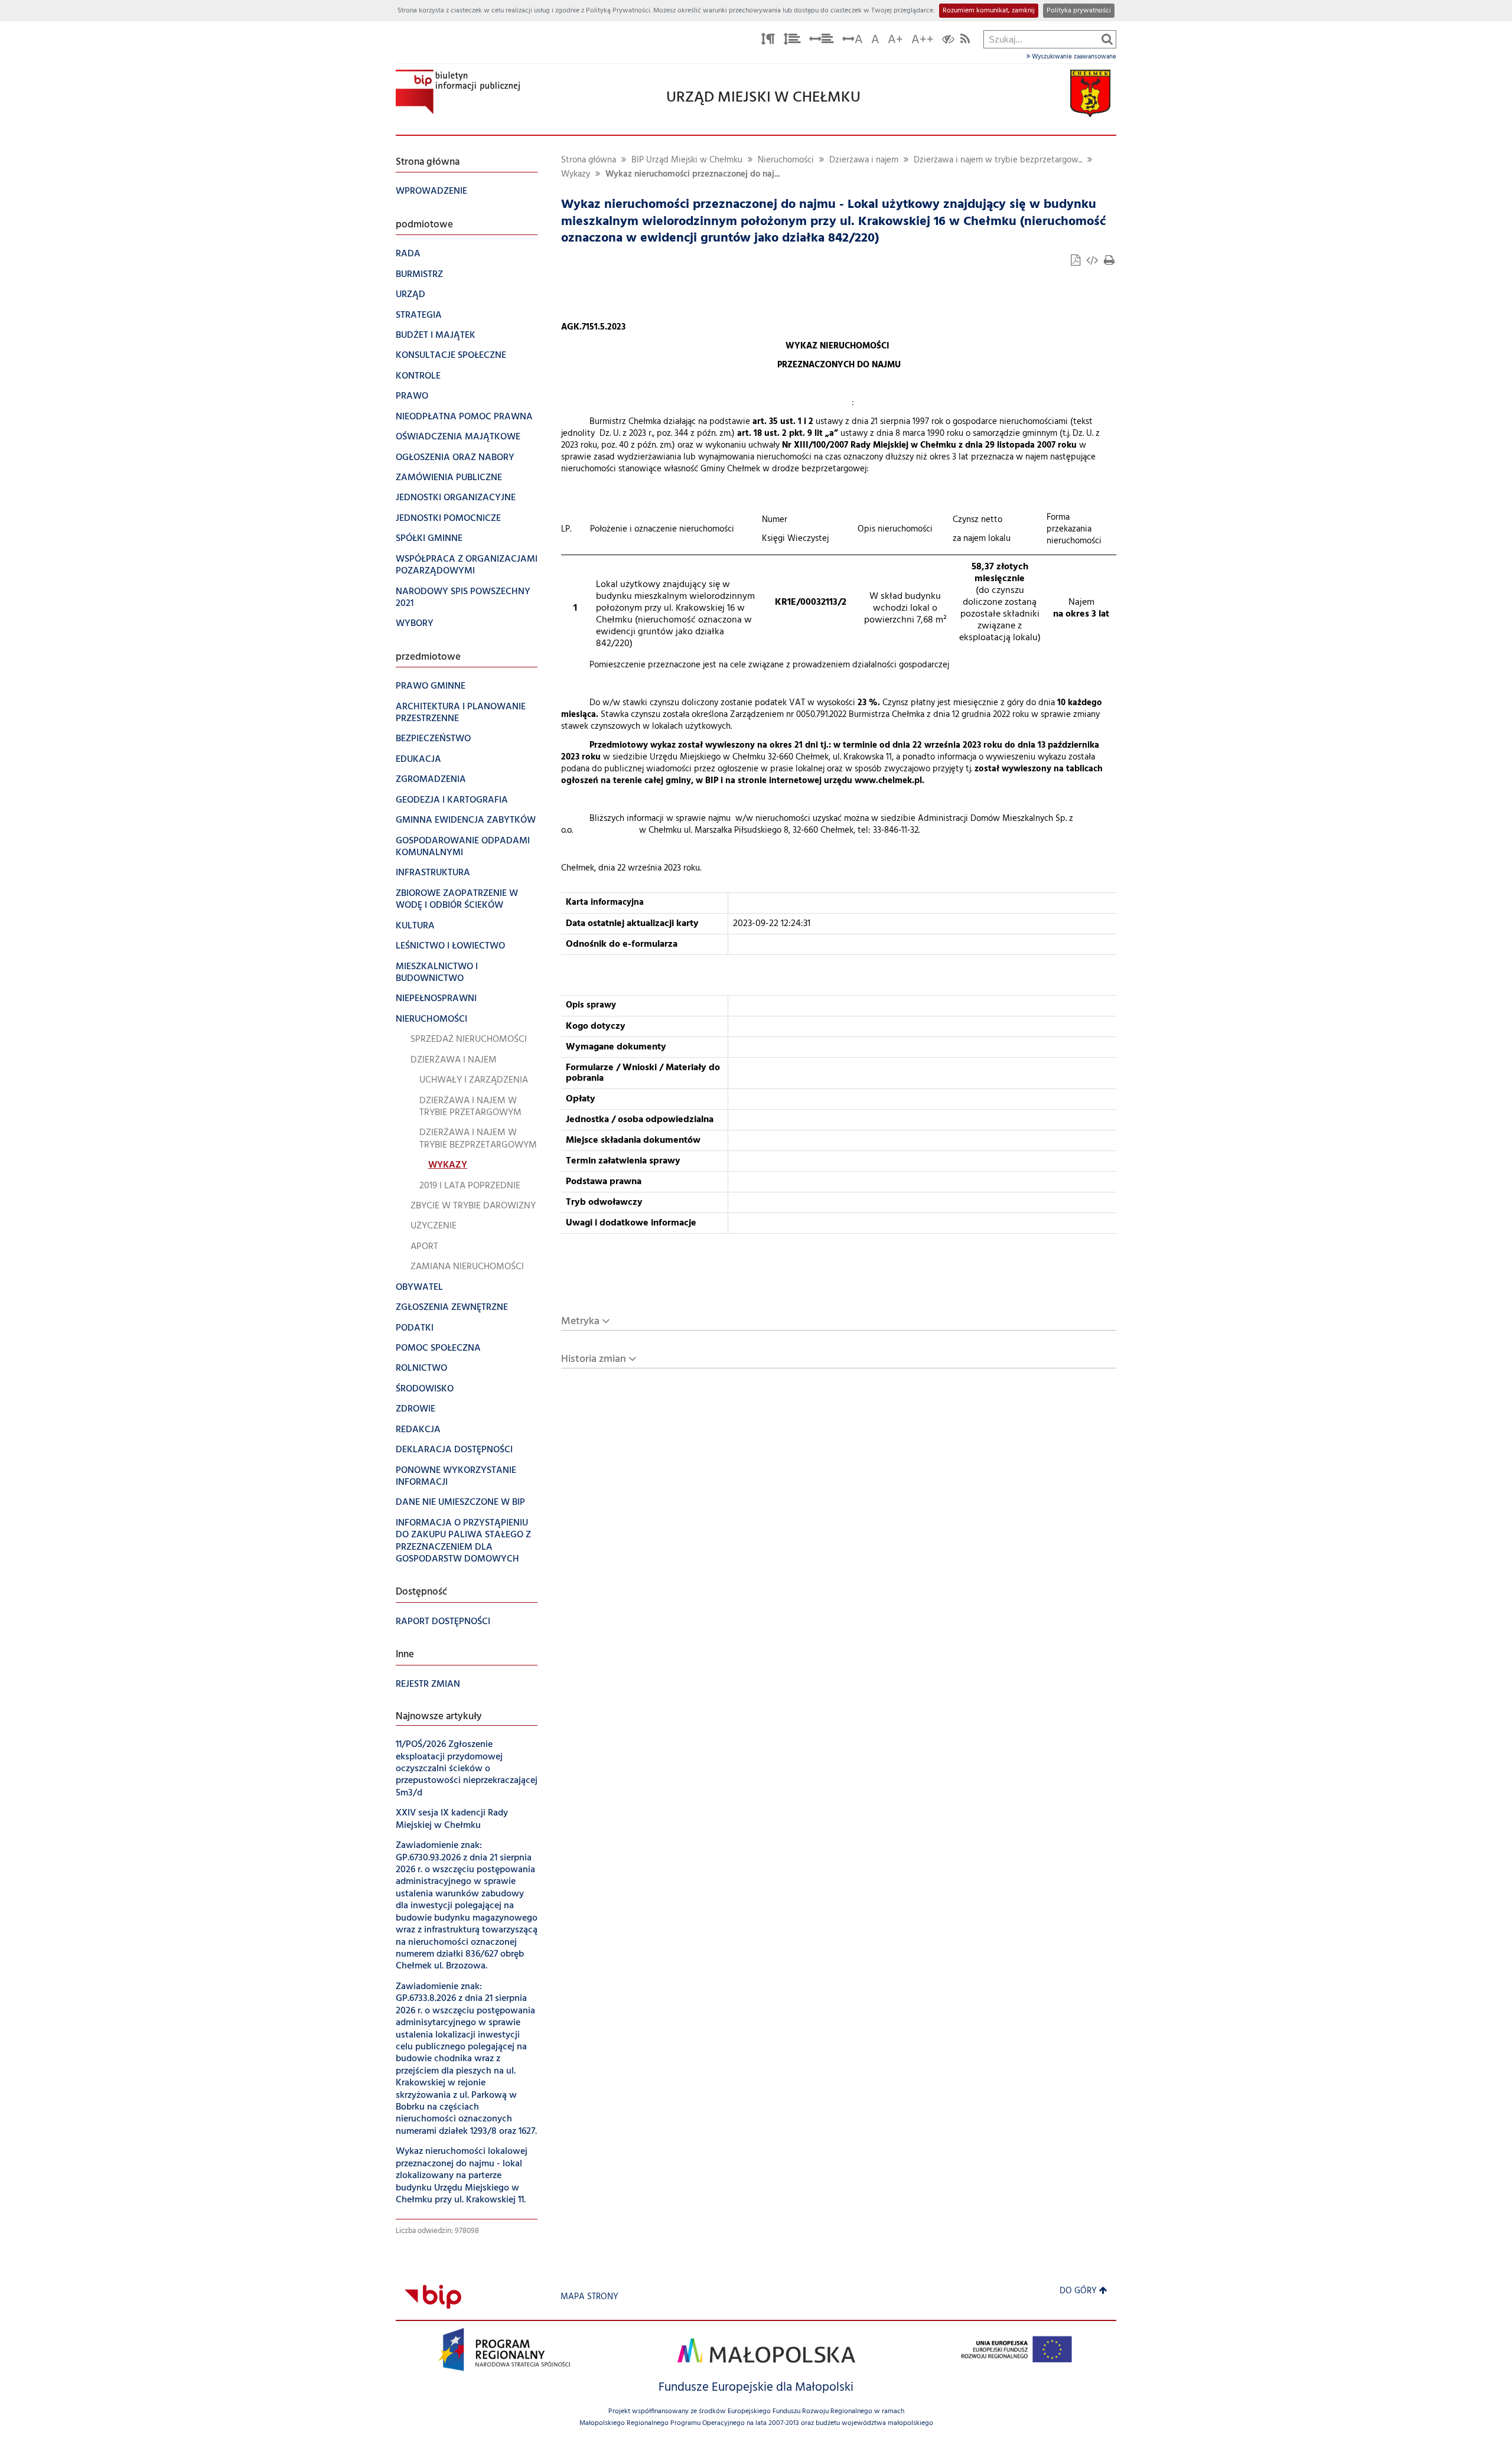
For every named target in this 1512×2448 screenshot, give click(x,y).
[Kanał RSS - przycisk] (965, 41)
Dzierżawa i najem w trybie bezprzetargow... (998, 160)
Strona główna (589, 160)
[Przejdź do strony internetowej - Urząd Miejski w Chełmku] (1090, 94)
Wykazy (576, 175)
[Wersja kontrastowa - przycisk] (948, 41)
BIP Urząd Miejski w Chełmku (687, 160)
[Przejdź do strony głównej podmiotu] (458, 92)
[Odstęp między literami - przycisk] (768, 41)
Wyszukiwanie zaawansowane (1073, 57)
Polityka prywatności (1079, 11)
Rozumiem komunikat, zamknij (989, 11)
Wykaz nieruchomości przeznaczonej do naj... (693, 175)
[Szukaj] (1107, 39)
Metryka (580, 1321)
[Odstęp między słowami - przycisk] (822, 41)
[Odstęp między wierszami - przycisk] (792, 41)
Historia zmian (594, 1359)
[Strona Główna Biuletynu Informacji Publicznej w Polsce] (433, 2297)
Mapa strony (589, 2297)
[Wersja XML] (1093, 262)
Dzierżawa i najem (864, 160)
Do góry (1078, 2291)
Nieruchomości (786, 160)
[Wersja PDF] (1077, 262)
